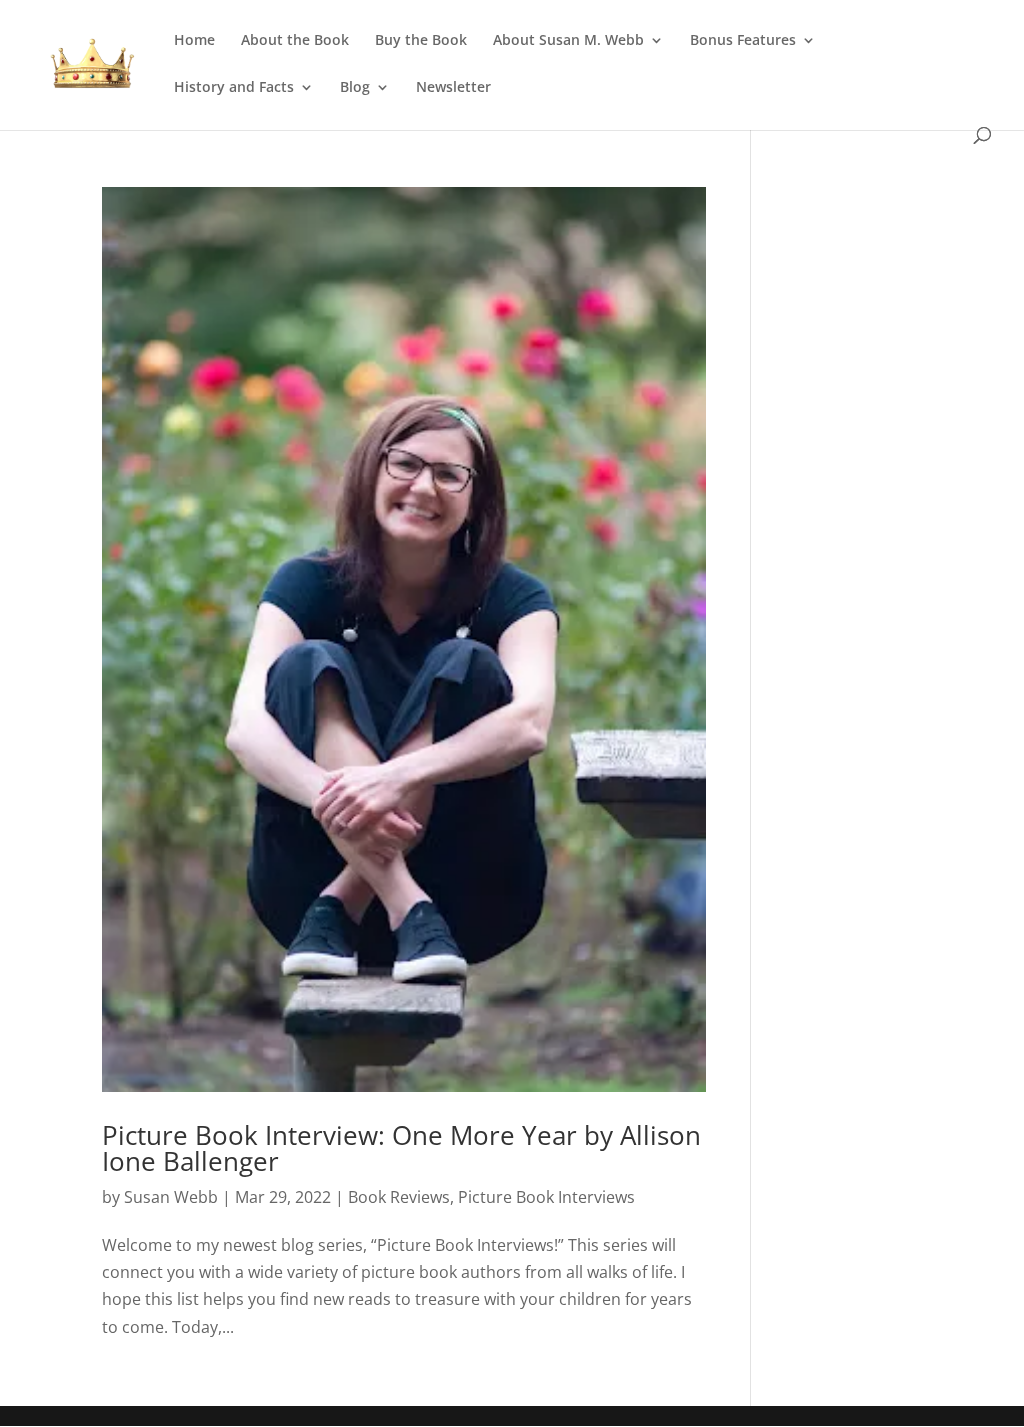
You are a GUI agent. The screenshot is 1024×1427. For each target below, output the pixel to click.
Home (194, 41)
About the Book (295, 41)
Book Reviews (399, 1197)
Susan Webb (171, 1197)
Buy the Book (421, 41)
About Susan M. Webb (568, 41)
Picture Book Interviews (546, 1197)
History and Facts (234, 88)
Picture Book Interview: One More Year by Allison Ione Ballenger (401, 1148)
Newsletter (453, 88)
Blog (355, 88)
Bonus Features (743, 41)
